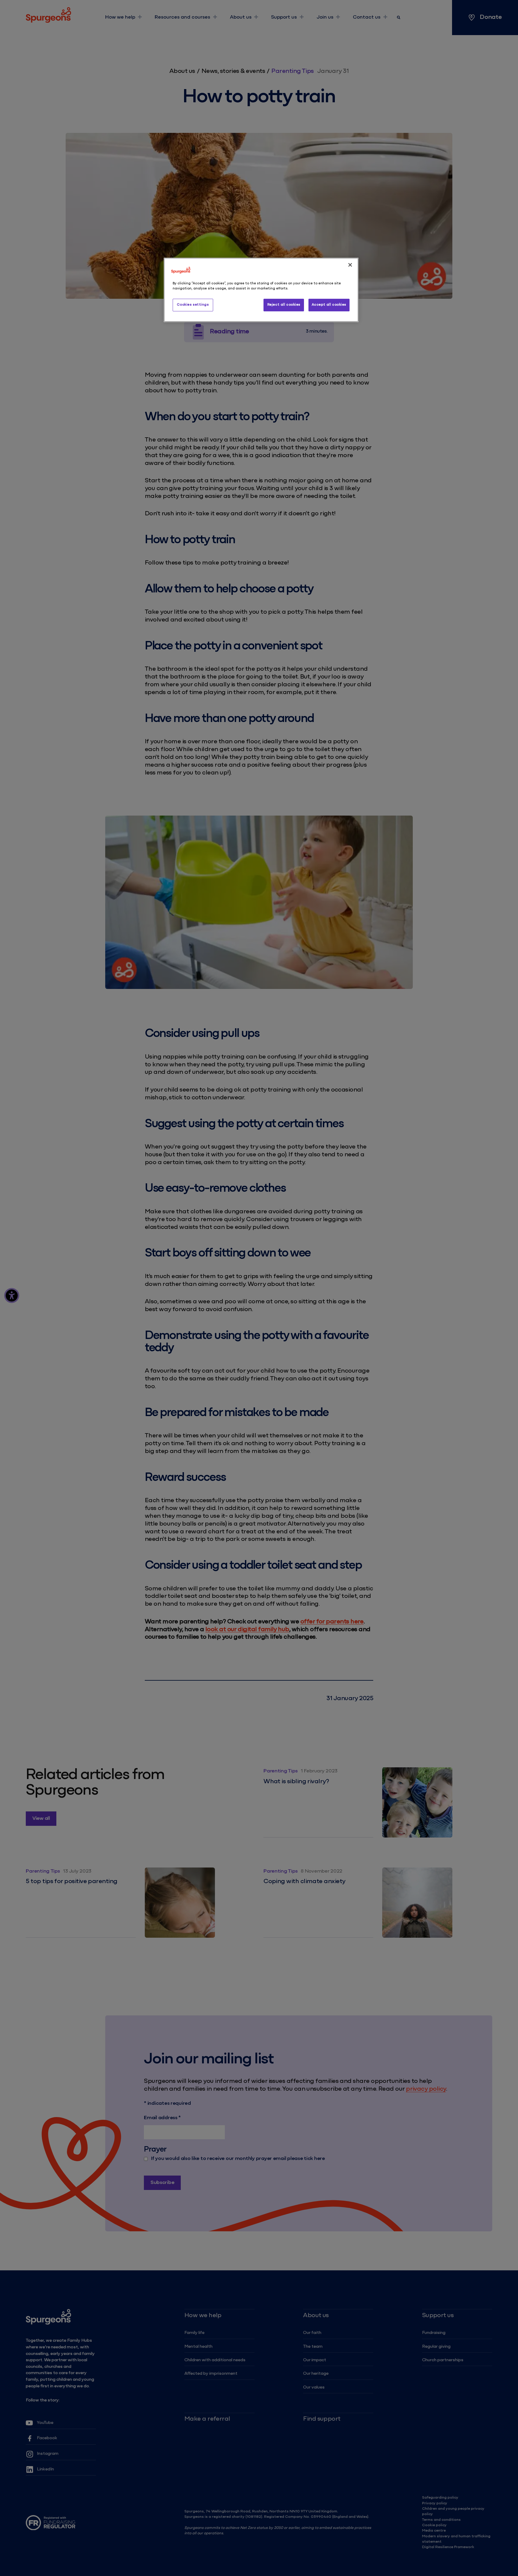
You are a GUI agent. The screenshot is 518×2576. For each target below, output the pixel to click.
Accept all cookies (329, 305)
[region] (261, 290)
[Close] (350, 265)
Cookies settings (193, 305)
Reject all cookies (284, 305)
